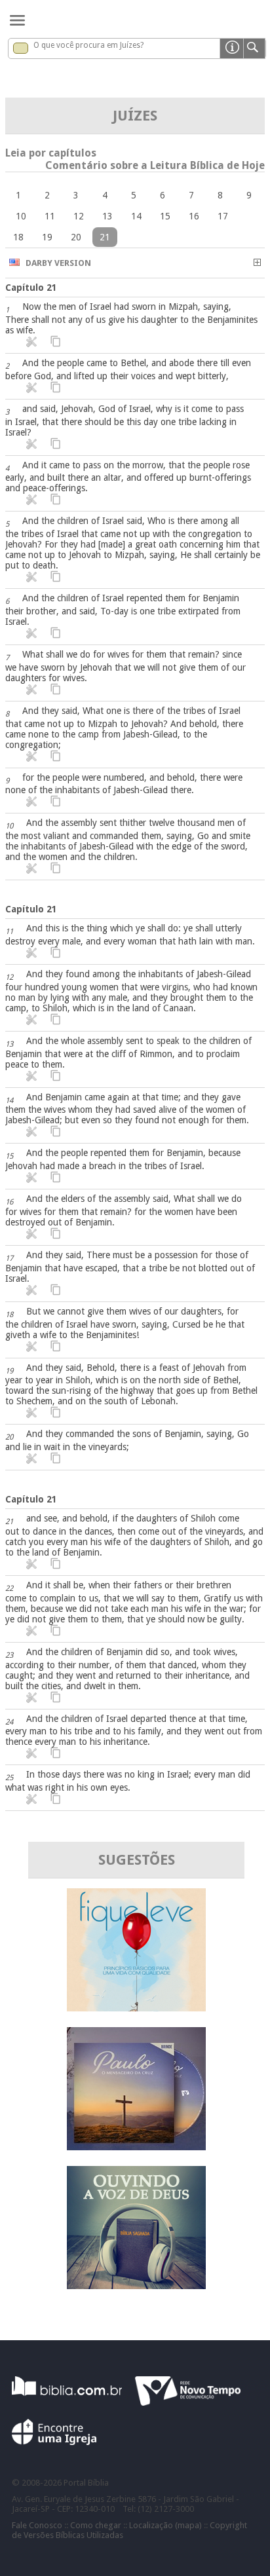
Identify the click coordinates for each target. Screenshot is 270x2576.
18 (18, 237)
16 (194, 216)
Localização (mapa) (165, 2525)
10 (21, 216)
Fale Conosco (37, 2525)
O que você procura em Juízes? (88, 45)
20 (76, 237)
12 (79, 216)
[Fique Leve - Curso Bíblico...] (136, 2008)
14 (136, 216)
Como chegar (96, 2525)
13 (107, 216)
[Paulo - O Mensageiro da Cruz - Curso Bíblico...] (136, 2147)
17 (223, 216)
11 (50, 216)
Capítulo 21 (31, 288)
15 (165, 216)
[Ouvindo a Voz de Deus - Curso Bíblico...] (136, 2286)
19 (47, 237)
